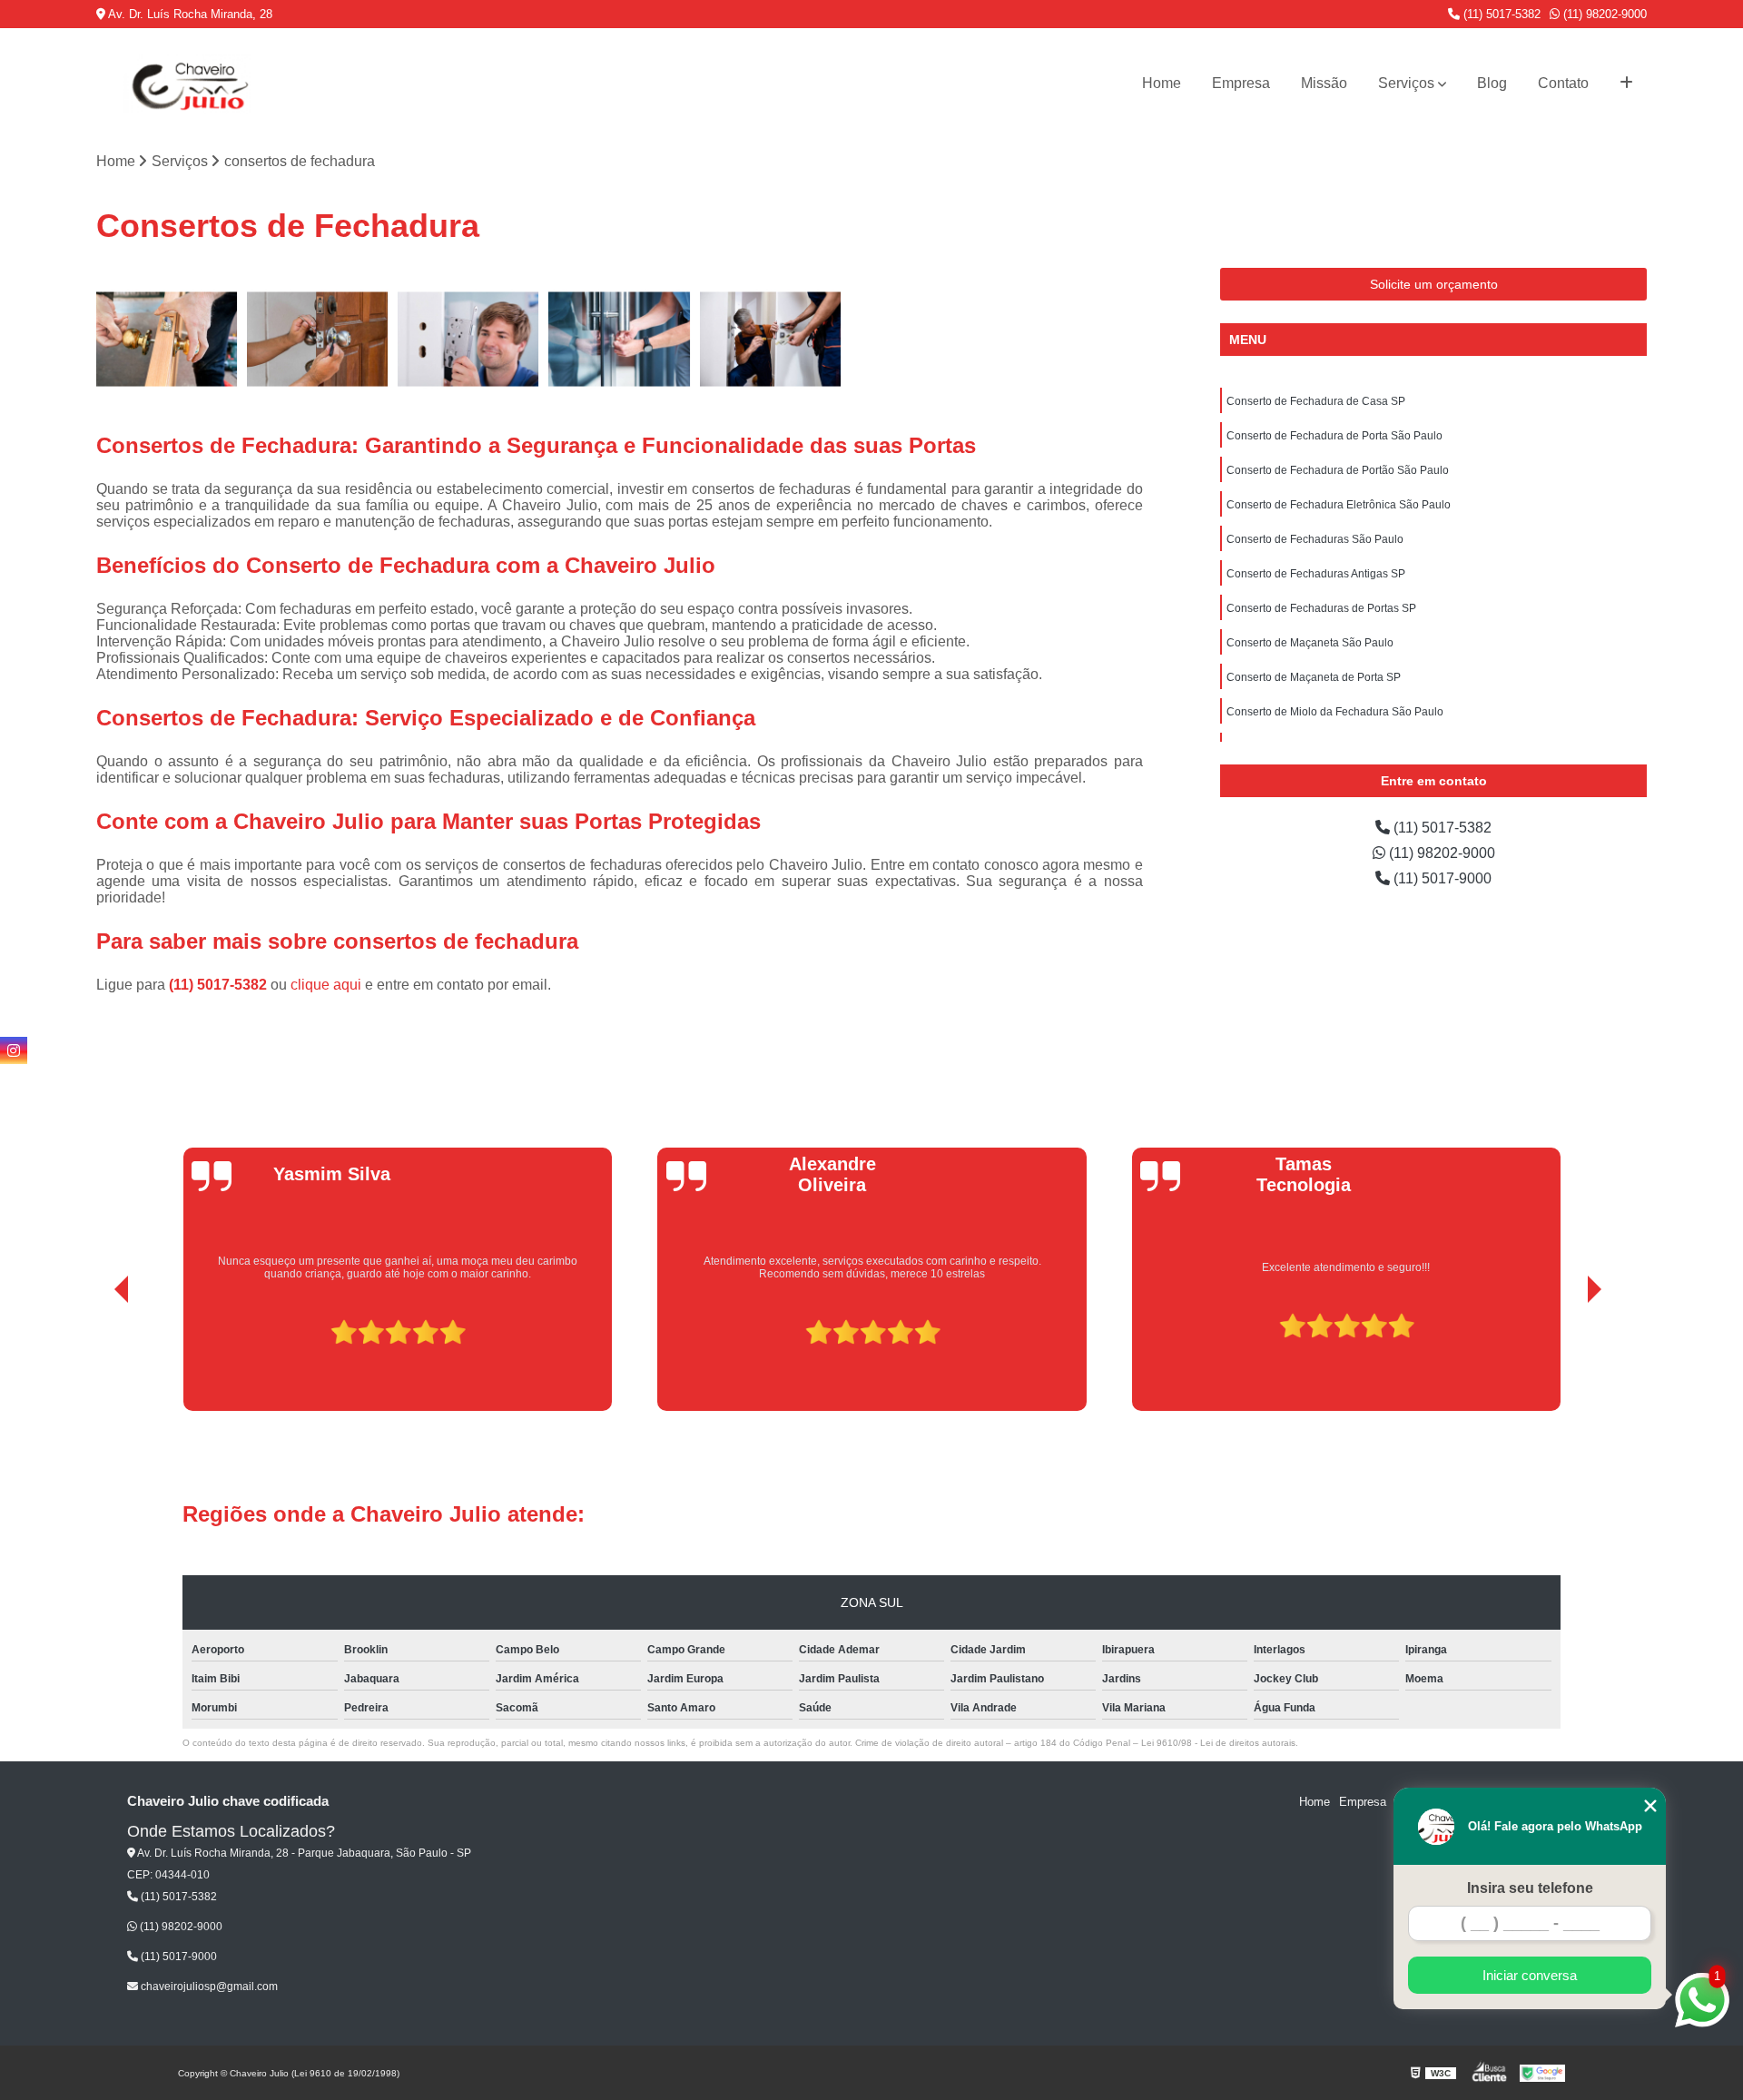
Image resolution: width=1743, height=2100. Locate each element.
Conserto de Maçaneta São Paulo (1310, 643)
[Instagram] (14, 1050)
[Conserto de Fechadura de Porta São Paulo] (318, 339)
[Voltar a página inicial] (187, 84)
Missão (1324, 83)
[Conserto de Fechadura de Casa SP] (167, 339)
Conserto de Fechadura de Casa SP (1316, 401)
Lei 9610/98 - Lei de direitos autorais (1218, 1743)
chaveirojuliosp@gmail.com (208, 1987)
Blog (1492, 83)
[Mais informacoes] (1626, 84)
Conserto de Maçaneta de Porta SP (1314, 677)
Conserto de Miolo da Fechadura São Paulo (1335, 712)
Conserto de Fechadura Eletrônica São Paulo (1339, 505)
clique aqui (326, 985)
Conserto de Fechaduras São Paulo (1315, 539)
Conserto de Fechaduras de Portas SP (1321, 608)
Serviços (1406, 83)
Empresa (1241, 83)
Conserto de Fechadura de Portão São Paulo (1338, 470)
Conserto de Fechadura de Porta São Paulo (1334, 436)
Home (1162, 83)
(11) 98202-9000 (1603, 14)
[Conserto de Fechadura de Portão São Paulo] (468, 339)
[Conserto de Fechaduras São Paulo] (771, 339)
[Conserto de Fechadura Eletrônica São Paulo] (619, 339)
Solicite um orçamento (1434, 284)
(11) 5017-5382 (1500, 14)
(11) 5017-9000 (1441, 878)
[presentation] (96, 1359)
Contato (1563, 83)
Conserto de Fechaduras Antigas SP (1316, 574)
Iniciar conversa (1530, 1975)
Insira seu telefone (1530, 1888)
